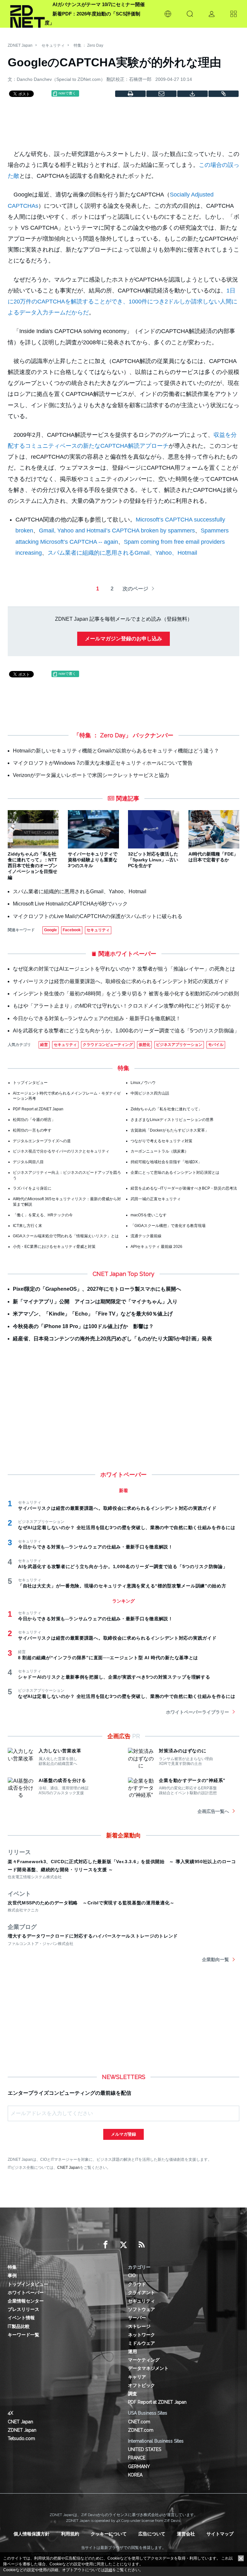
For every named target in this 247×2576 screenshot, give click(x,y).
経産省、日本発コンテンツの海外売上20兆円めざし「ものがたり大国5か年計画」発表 (112, 1339)
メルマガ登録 (123, 2134)
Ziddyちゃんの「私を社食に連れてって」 (166, 1109)
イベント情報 (21, 2318)
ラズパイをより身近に (32, 1188)
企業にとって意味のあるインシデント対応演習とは (175, 1173)
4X (10, 2413)
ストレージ (139, 2326)
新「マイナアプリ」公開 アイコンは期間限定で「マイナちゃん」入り (95, 1302)
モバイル (216, 1045)
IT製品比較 (19, 2326)
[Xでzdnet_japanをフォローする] (123, 2245)
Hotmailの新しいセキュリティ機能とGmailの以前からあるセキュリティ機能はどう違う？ (116, 751)
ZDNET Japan (20, 45)
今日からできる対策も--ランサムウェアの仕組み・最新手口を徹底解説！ (97, 1018)
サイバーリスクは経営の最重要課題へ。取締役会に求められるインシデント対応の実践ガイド (121, 981)
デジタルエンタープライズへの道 (42, 1141)
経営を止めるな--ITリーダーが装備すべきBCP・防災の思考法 (184, 1188)
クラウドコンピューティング (108, 1045)
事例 (12, 2275)
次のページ (135, 589)
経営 (44, 1045)
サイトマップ (220, 2534)
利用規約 (70, 2534)
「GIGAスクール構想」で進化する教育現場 (168, 1226)
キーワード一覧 (23, 2335)
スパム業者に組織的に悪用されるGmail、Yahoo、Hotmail (122, 553)
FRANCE (137, 2458)
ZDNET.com (141, 2430)
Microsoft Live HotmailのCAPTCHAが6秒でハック (70, 904)
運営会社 (186, 2534)
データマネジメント (148, 2368)
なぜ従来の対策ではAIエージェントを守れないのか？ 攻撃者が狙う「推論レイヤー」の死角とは (124, 969)
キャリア (137, 2377)
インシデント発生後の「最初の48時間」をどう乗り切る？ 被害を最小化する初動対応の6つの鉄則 (126, 994)
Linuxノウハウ (143, 1083)
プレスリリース (23, 2309)
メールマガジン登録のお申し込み (123, 639)
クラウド (137, 2284)
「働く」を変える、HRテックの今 (43, 1215)
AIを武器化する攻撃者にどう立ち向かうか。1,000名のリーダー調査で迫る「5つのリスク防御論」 (126, 1031)
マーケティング (144, 2360)
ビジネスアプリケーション (179, 1045)
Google (50, 930)
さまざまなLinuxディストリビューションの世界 (172, 1120)
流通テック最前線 (146, 1236)
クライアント (142, 2293)
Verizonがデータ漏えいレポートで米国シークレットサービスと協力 (91, 775)
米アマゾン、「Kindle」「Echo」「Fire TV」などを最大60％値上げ (93, 1314)
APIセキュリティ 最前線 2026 (156, 1247)
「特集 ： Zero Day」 (102, 735)
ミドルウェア (142, 2343)
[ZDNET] (27, 14)
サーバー (137, 2318)
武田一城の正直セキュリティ (156, 1199)
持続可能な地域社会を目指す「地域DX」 (166, 1162)
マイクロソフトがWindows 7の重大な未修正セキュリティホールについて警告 (103, 763)
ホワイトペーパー (26, 2293)
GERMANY (139, 2466)
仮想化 (144, 1045)
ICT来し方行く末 (27, 1226)
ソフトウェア (142, 2309)
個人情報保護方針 (32, 2534)
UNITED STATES (145, 2449)
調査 (133, 2394)
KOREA (135, 2475)
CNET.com (139, 2422)
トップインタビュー (30, 1083)
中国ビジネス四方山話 (150, 1093)
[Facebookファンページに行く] (105, 2245)
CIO (132, 2275)
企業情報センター (26, 2301)
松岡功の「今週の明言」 (34, 1120)
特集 (12, 2267)
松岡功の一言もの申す (32, 1130)
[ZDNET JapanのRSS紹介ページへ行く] (142, 2245)
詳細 (108, 2570)
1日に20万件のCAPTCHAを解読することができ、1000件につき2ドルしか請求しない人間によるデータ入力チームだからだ (123, 302)
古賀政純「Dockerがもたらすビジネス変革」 (170, 1130)
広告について (152, 2534)
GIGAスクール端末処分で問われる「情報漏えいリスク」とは (66, 1236)
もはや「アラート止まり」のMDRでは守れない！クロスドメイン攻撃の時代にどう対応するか (122, 1006)
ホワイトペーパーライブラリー (197, 1712)
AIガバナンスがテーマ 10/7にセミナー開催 (99, 4)
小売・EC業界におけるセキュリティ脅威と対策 (54, 1247)
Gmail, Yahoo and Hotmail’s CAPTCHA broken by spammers (117, 531)
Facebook (72, 930)
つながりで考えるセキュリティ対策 (161, 1141)
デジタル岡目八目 (28, 1162)
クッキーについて (109, 2534)
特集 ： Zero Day (88, 45)
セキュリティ (53, 45)
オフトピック (142, 2385)
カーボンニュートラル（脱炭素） (160, 1151)
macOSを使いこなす (149, 1215)
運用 (133, 2351)
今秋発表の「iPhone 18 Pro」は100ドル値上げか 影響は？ (83, 1326)
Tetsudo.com (21, 2438)
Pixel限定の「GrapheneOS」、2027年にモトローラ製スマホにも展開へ (97, 1289)
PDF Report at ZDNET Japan (38, 1109)
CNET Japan (69, 2167)
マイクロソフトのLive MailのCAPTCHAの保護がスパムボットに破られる (98, 916)
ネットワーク (142, 2335)
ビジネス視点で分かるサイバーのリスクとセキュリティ (61, 1151)
